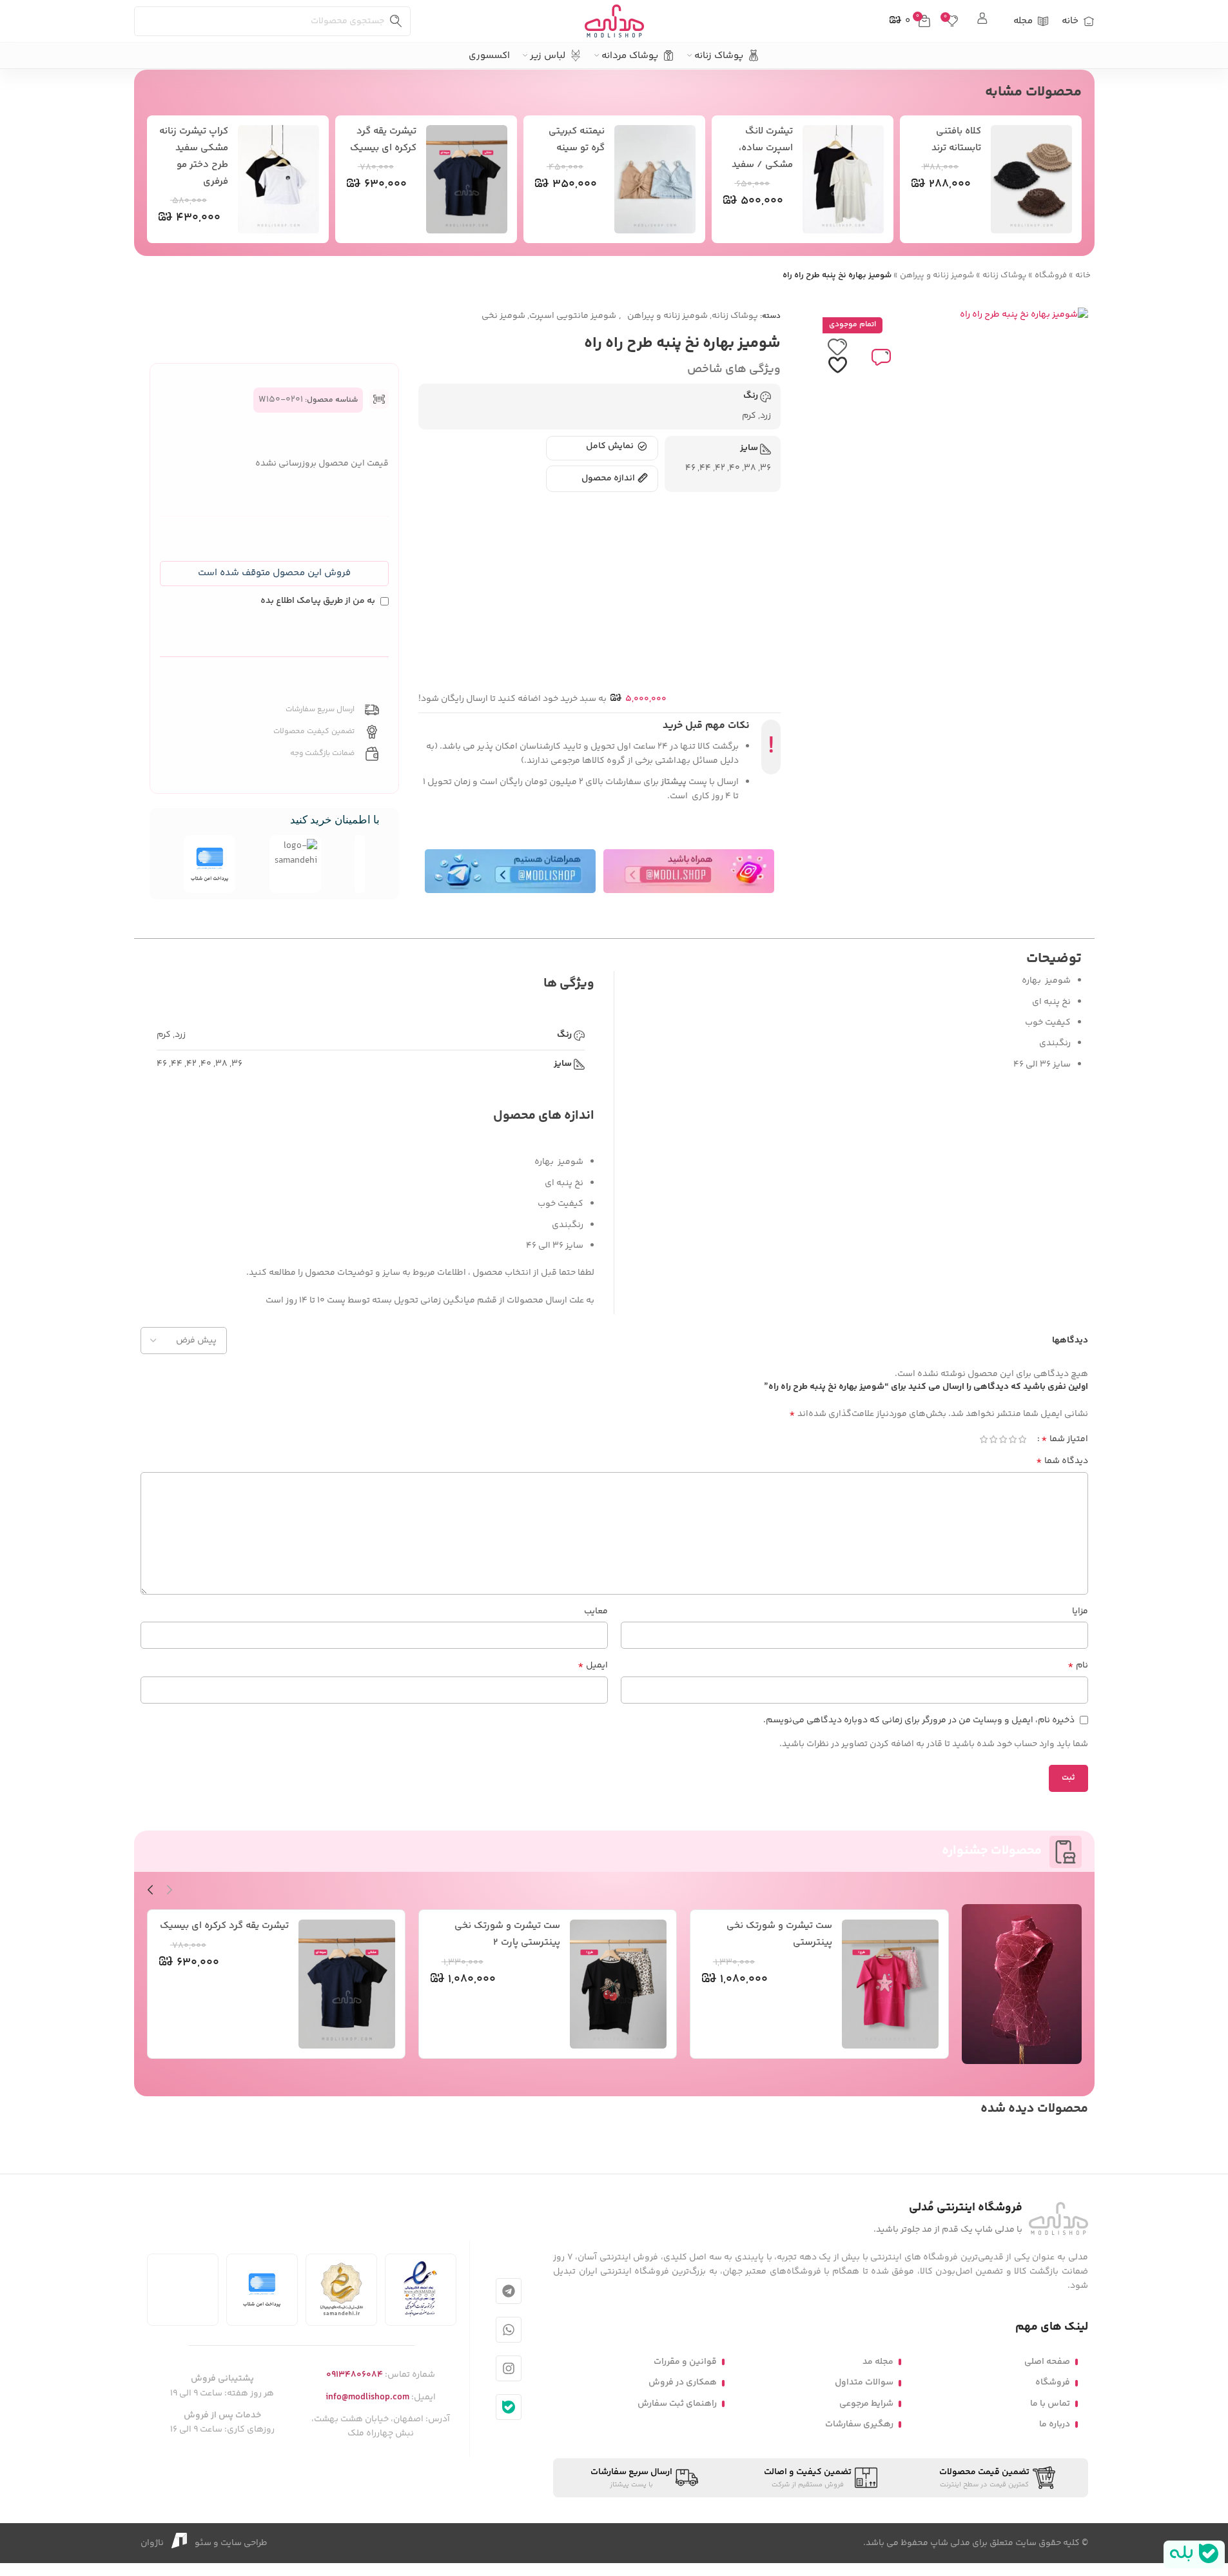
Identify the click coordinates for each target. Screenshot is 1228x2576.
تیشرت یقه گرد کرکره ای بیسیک (224, 1926)
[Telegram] (509, 2291)
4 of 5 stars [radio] (994, 1439)
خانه (1083, 275)
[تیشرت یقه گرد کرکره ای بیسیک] (467, 179)
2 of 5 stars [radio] (1013, 1439)
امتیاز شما (1065, 1439)
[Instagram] (509, 2368)
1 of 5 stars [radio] (1023, 1439)
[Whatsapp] (509, 2330)
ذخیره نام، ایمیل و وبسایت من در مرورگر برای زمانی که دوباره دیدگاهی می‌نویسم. (919, 1720)
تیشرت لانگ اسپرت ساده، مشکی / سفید (762, 148)
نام (1078, 1666)
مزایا (1080, 1611)
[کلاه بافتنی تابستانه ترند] (1031, 179)
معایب (596, 1611)
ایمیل (593, 1666)
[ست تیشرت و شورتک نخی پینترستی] (890, 1984)
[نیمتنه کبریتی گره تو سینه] (655, 179)
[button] (274, 574)
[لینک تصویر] (1058, 2219)
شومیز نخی (503, 316)
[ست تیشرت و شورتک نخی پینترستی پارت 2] (618, 1984)
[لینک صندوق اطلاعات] (983, 21)
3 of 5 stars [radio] (1003, 1439)
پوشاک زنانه (1004, 275)
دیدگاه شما (1062, 1461)
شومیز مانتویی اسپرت (573, 316)
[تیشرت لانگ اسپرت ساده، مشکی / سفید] (843, 179)
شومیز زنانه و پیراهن (937, 275)
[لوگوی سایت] (614, 21)
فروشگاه (1051, 275)
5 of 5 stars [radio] (984, 1439)
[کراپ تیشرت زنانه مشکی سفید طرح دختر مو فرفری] (278, 179)
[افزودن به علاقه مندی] (837, 357)
